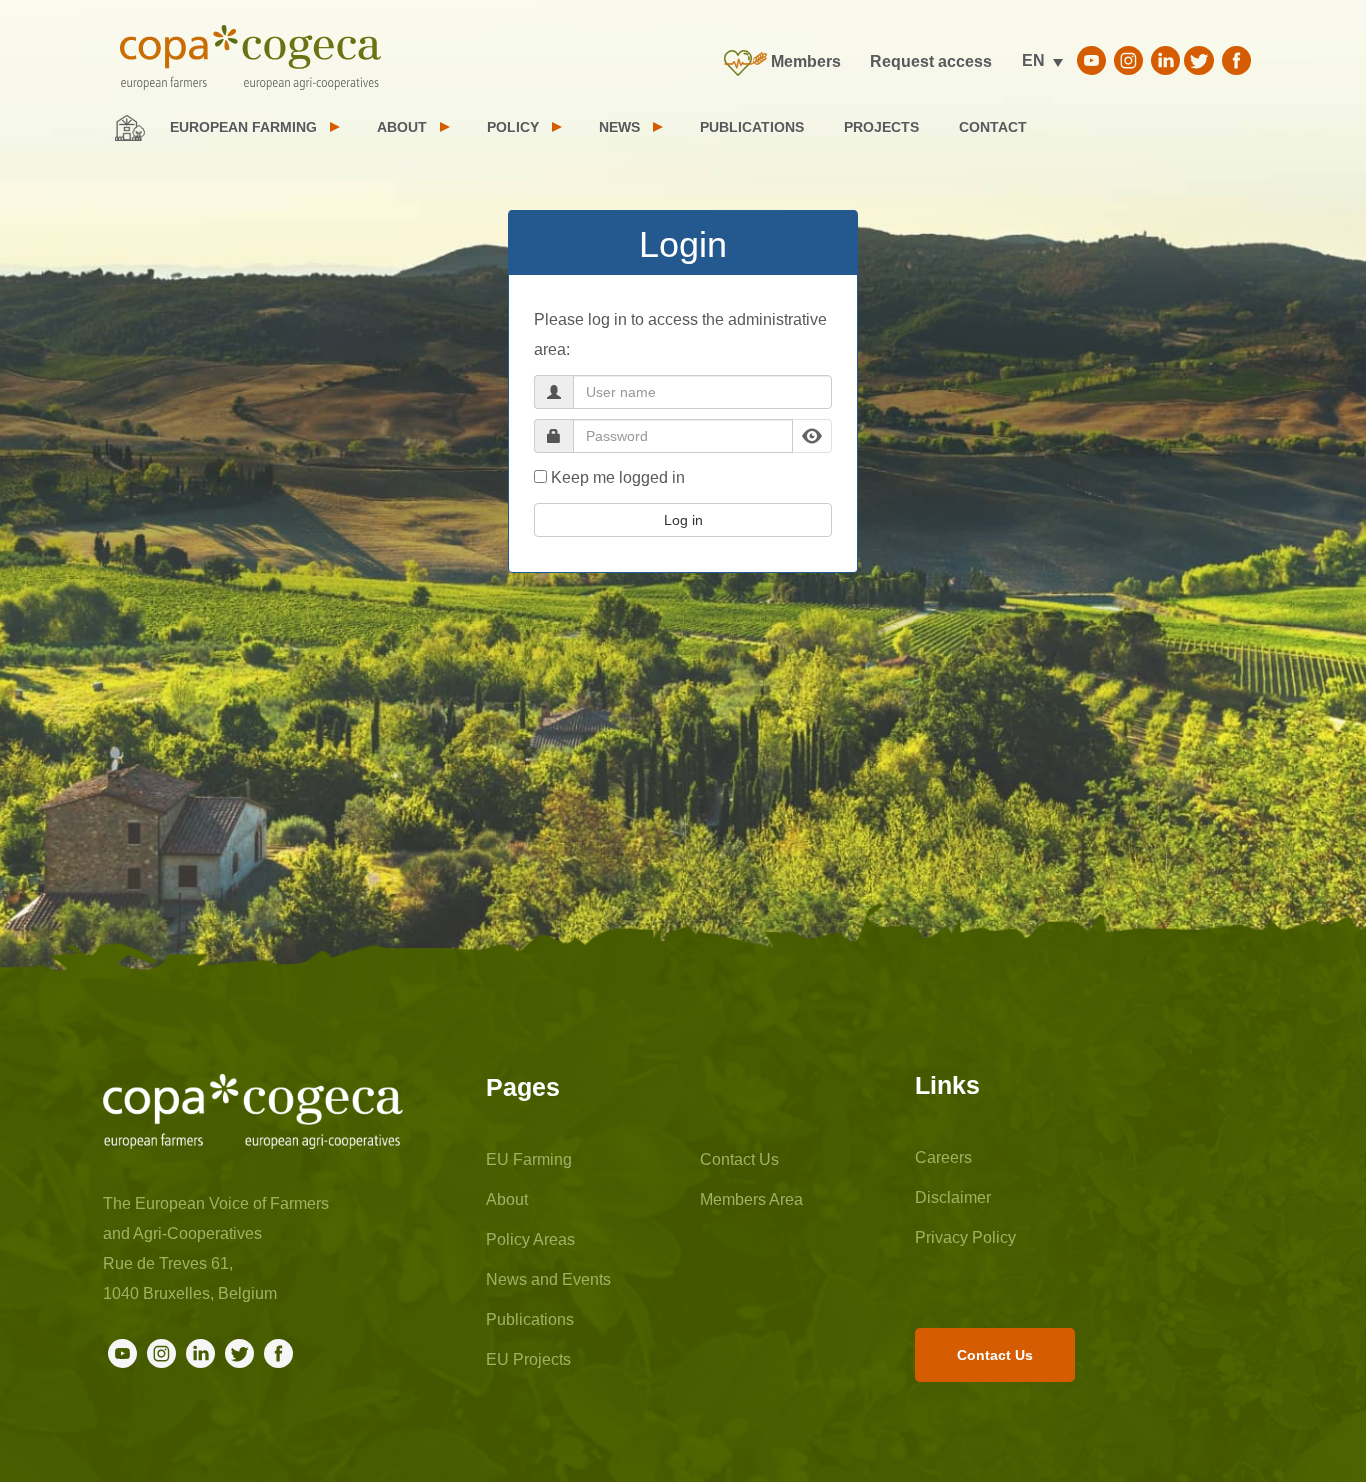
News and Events (548, 1279)
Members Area (751, 1199)
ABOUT (402, 127)
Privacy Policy (965, 1237)
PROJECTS (881, 127)
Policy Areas (530, 1239)
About (507, 1199)
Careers (943, 1157)
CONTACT (993, 127)
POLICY (513, 127)
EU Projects (528, 1359)
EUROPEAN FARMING (243, 127)
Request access (931, 61)
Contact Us (739, 1159)
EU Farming (529, 1159)
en (1033, 60)
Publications (530, 1319)
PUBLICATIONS (752, 127)
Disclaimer (953, 1197)
